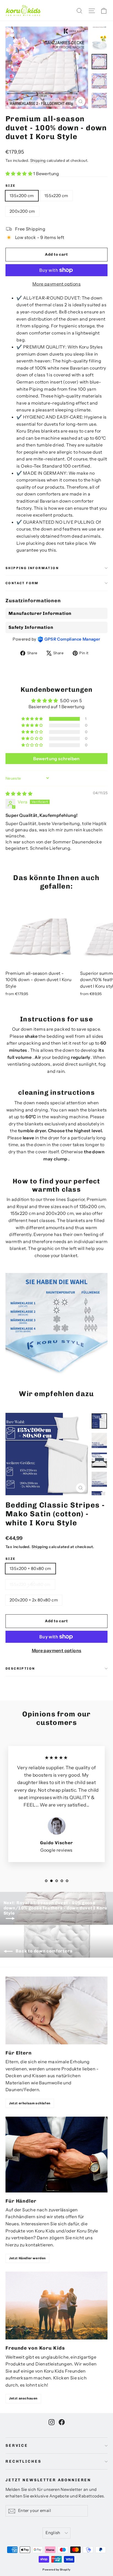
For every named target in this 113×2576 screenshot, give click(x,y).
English (53, 2533)
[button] (19, 174)
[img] (19, 794)
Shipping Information (32, 568)
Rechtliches (23, 2461)
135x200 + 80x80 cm (30, 1568)
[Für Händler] (56, 2155)
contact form (22, 583)
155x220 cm (56, 196)
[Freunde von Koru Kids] (56, 2306)
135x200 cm (22, 196)
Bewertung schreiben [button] (56, 759)
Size (11, 186)
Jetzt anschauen (23, 2398)
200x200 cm (22, 211)
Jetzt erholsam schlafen (30, 2103)
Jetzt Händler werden (27, 2258)
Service (17, 2446)
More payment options (56, 284)
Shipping (38, 160)
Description (20, 1669)
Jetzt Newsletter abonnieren (48, 2480)
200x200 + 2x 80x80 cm (34, 1600)
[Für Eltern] (56, 2010)
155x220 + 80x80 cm (30, 1584)
